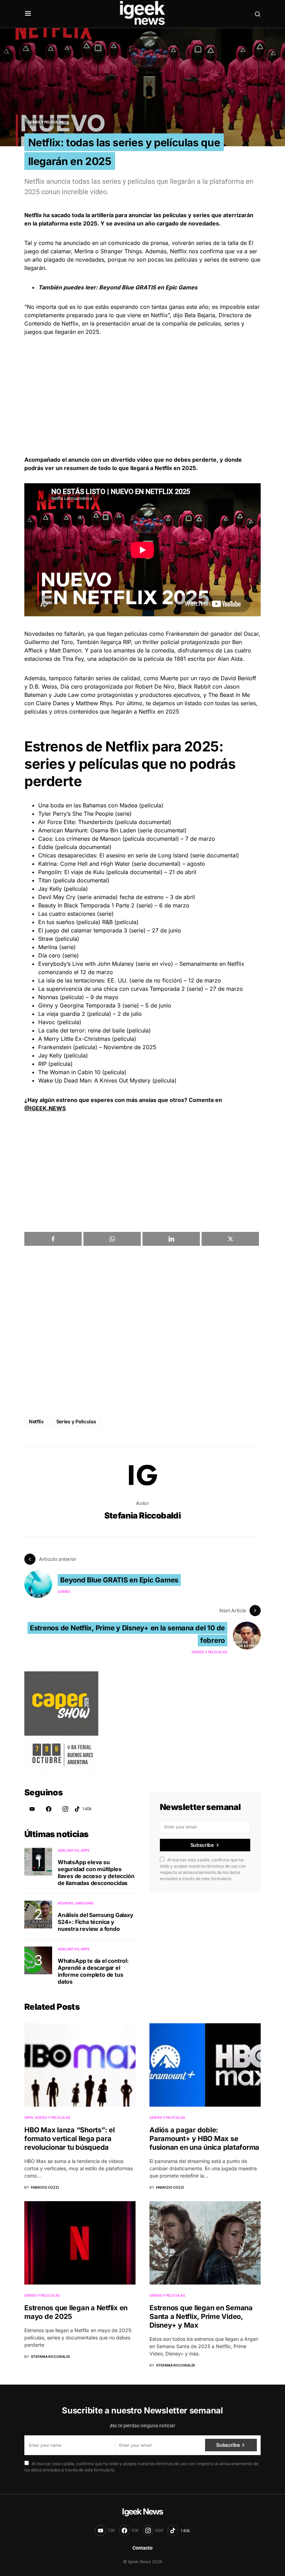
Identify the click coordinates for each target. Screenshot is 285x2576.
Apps (85, 1850)
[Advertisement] (142, 396)
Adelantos (68, 1850)
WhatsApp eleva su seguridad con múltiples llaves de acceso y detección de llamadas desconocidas (96, 1873)
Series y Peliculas (76, 1421)
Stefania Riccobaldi (143, 1516)
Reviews (66, 1903)
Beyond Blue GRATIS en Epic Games (148, 287)
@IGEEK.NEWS (45, 1108)
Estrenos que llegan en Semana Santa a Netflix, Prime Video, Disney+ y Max (201, 2316)
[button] (28, 14)
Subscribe (202, 1845)
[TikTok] (83, 1809)
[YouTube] (32, 1809)
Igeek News (142, 2512)
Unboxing (84, 1903)
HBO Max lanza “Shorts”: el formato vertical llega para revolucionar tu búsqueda (70, 2139)
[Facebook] (49, 1809)
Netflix (36, 1421)
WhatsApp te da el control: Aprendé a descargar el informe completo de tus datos (93, 1971)
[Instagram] (65, 1809)
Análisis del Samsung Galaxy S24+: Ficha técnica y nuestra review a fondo (96, 1922)
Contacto (142, 2548)
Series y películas (46, 122)
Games (64, 1591)
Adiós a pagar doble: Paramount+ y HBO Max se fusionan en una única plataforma (204, 2139)
